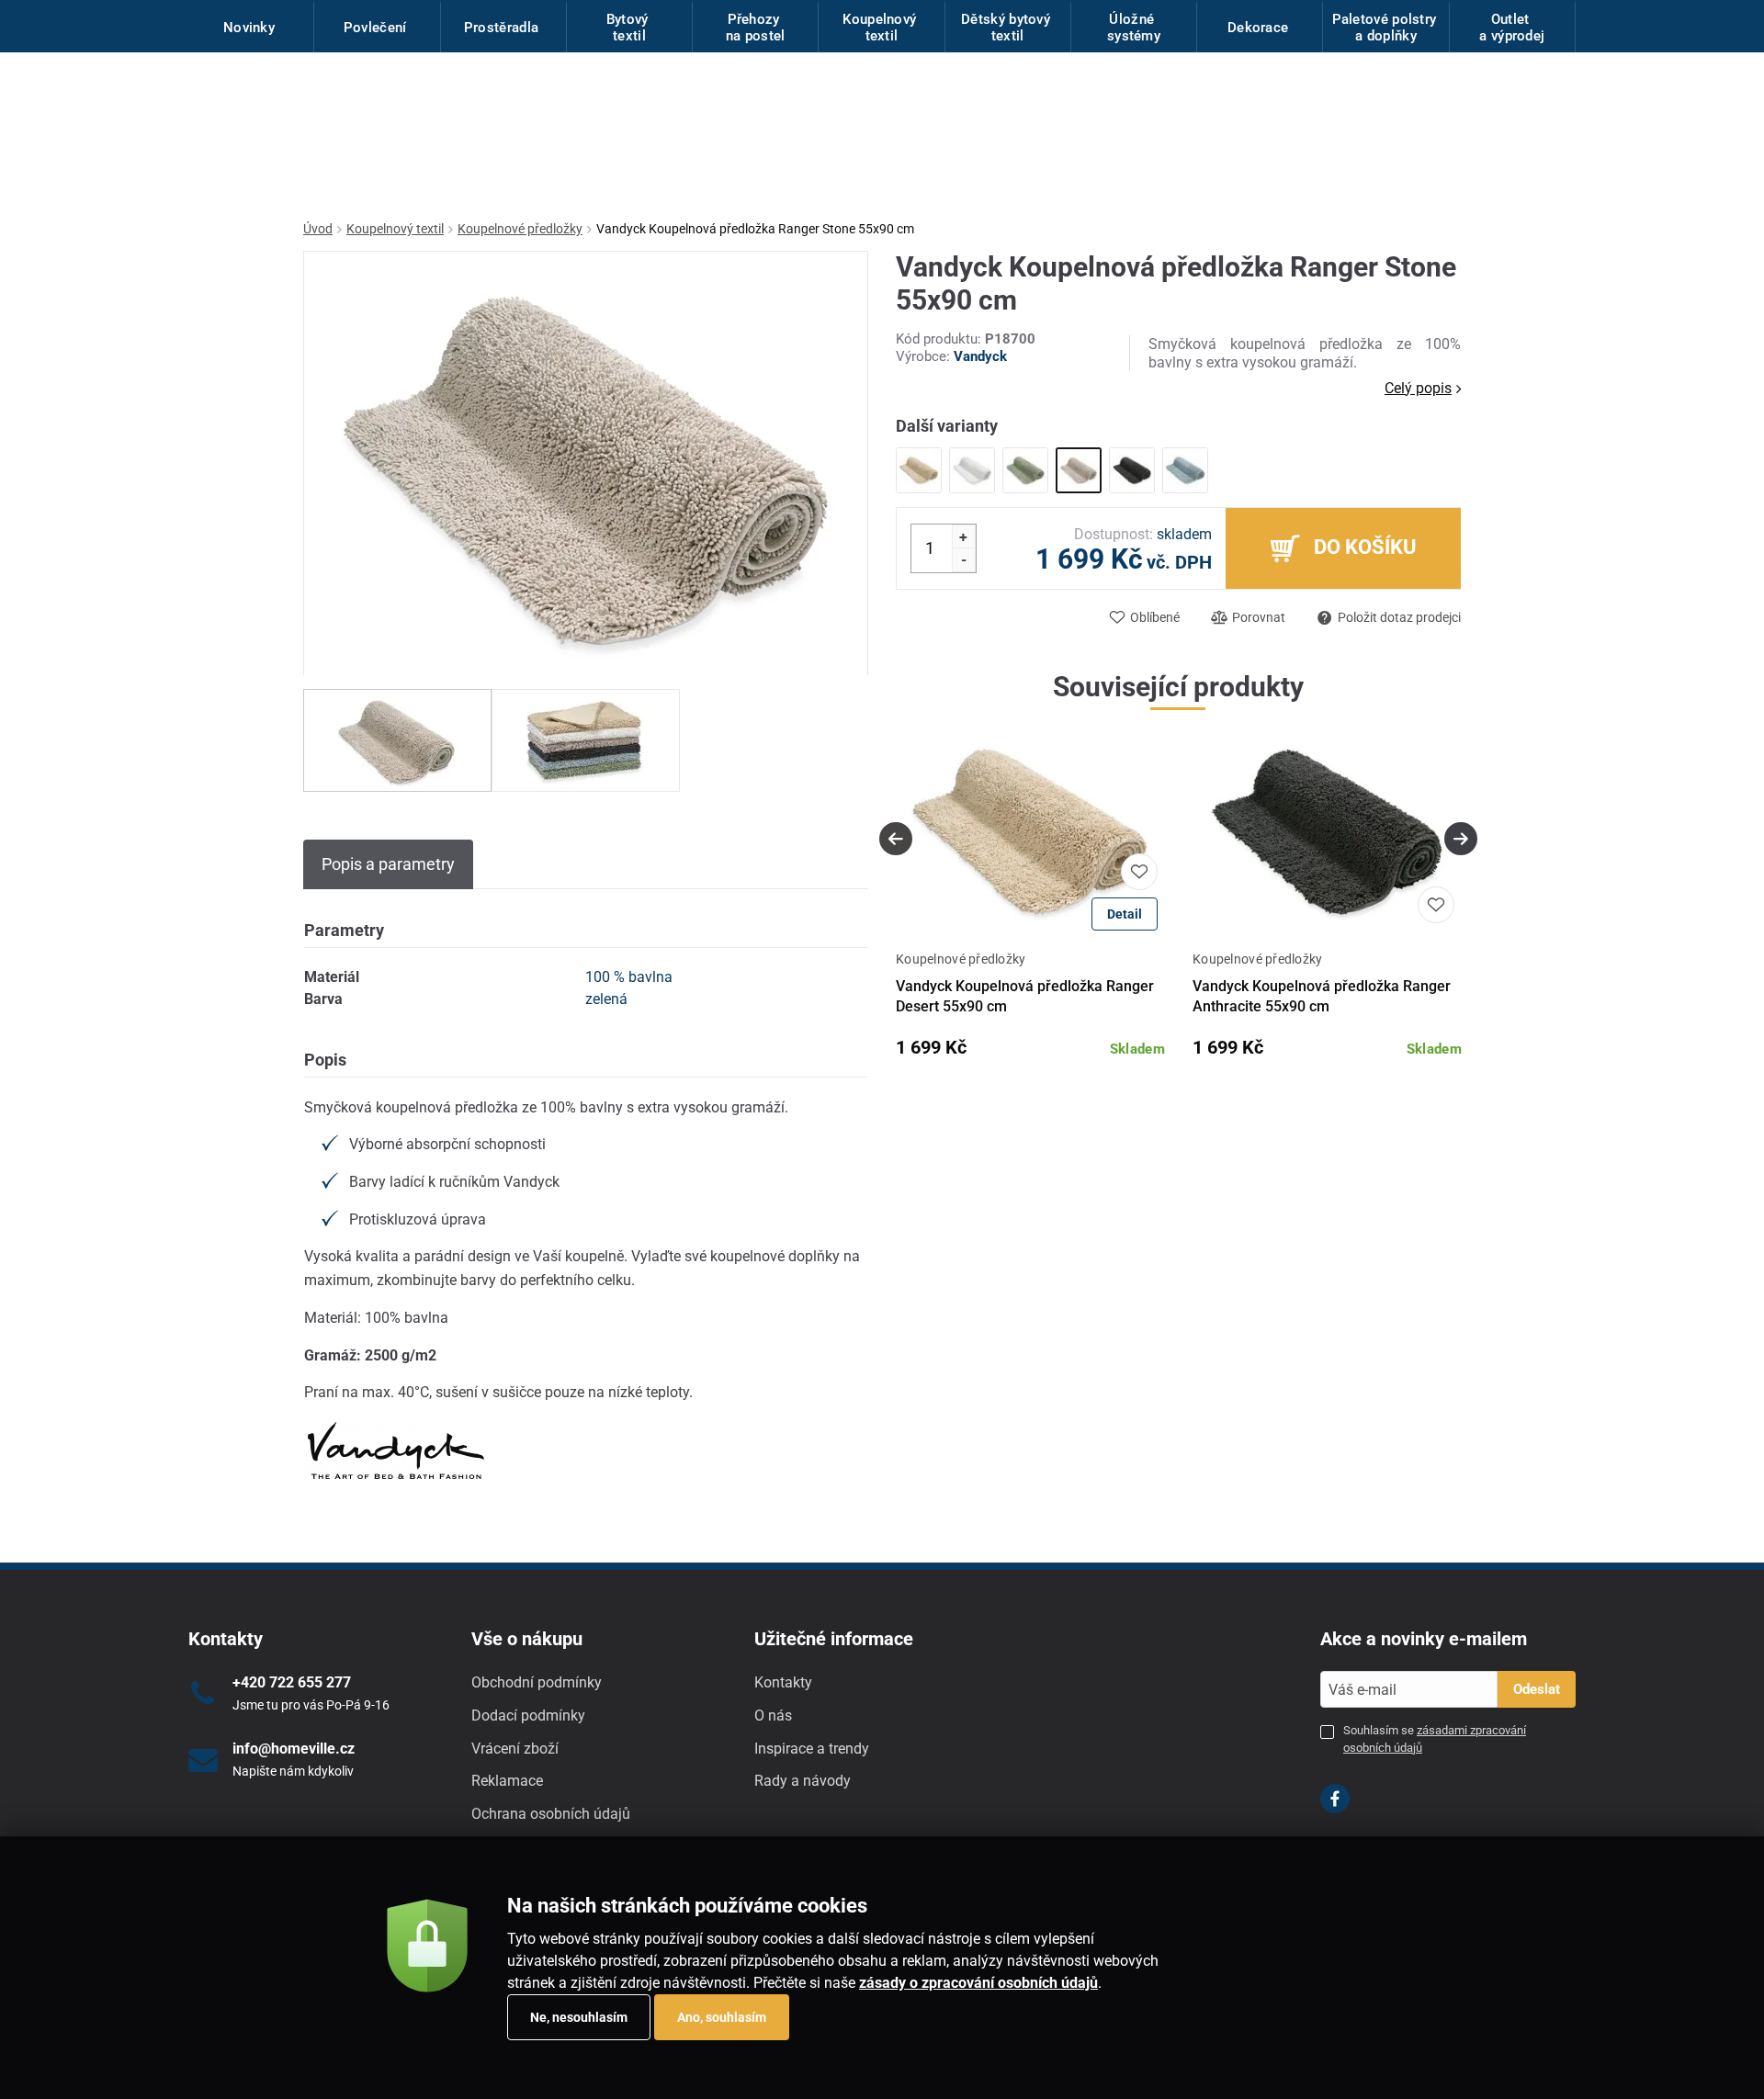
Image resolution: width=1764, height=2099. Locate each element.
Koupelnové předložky (520, 229)
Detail (1125, 914)
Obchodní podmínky (537, 1682)
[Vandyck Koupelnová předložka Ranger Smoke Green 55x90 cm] (1025, 470)
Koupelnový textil (395, 229)
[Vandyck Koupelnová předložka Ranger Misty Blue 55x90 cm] (1185, 470)
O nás (773, 1715)
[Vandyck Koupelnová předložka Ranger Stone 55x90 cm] (1079, 470)
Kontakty (783, 1682)
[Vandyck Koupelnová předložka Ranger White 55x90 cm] (972, 470)
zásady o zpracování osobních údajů (978, 1983)
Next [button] (1461, 839)
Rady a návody (803, 1781)
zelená (606, 999)
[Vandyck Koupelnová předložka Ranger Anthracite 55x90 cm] (1132, 470)
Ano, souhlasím (722, 2017)
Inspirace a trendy (812, 1749)
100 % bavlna (629, 977)
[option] (397, 740)
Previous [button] (896, 839)
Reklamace (507, 1781)
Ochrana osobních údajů (551, 1814)
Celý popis (1418, 388)
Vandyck (980, 356)
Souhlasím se (1435, 1738)
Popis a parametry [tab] (388, 864)
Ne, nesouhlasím (579, 2017)
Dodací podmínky (528, 1715)
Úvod (318, 229)
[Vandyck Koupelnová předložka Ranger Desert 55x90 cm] (919, 470)
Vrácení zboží (515, 1749)
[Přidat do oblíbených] (1139, 872)
